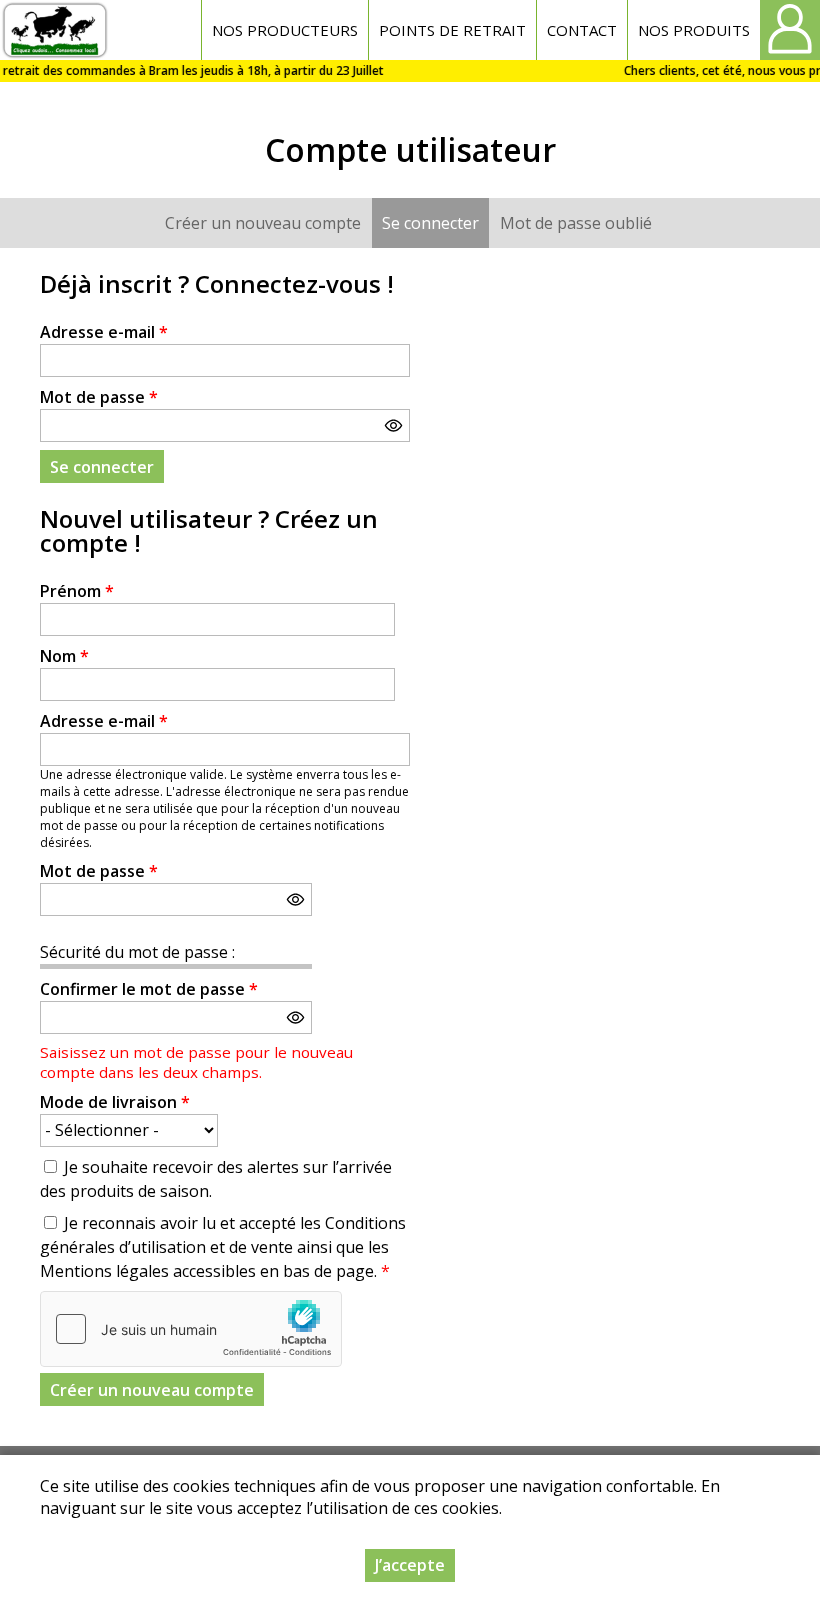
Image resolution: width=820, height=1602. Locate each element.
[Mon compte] (790, 30)
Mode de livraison (115, 1102)
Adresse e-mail (104, 332)
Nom (64, 656)
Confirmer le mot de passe (149, 989)
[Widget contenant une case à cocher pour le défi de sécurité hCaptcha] (191, 1329)
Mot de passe (99, 397)
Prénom (77, 591)
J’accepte (410, 1565)
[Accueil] (54, 30)
